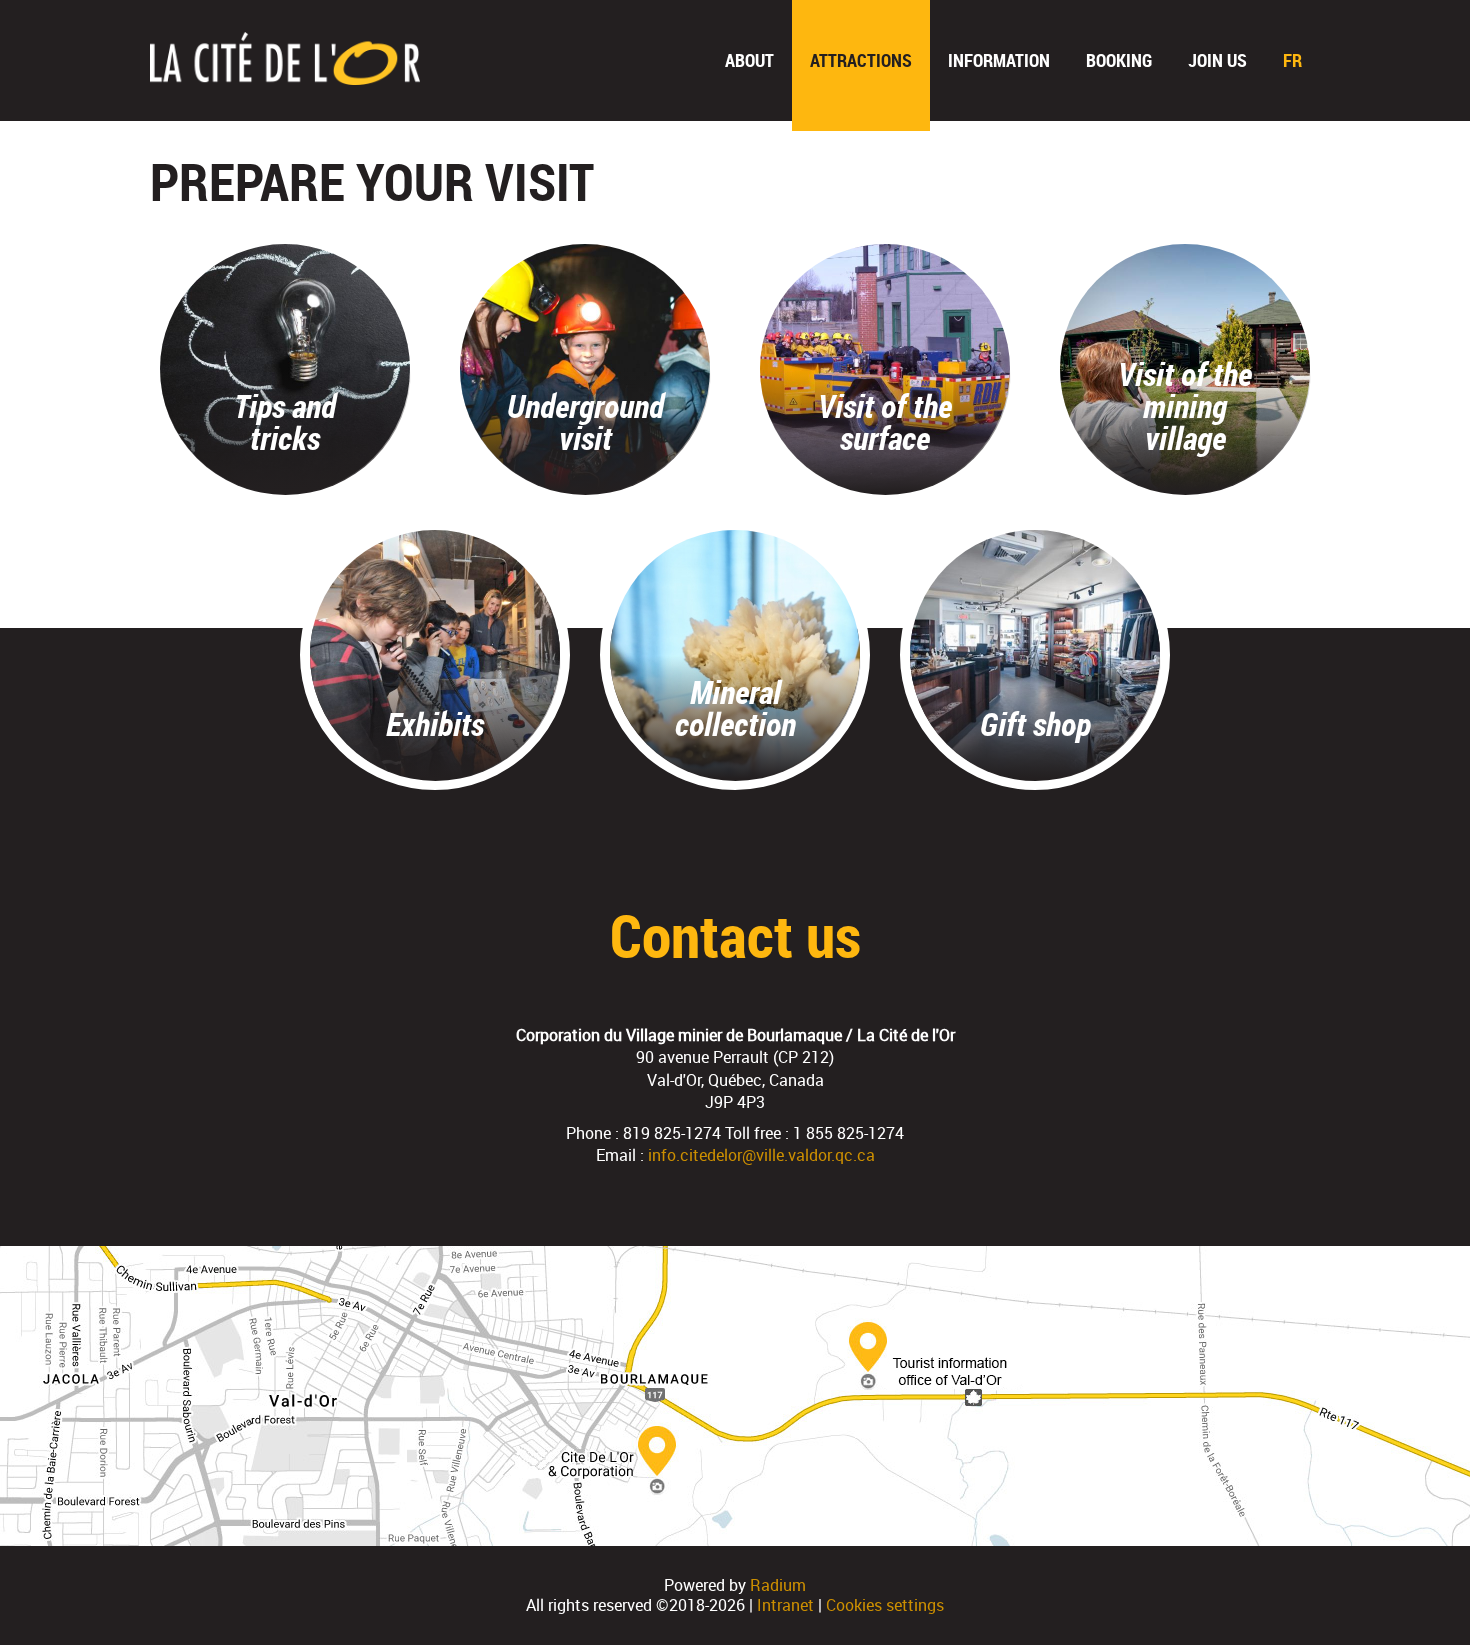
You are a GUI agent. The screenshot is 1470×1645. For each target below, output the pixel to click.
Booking (1119, 60)
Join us (1217, 60)
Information (999, 60)
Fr (1292, 60)
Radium (778, 1585)
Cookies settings (885, 1605)
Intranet (785, 1605)
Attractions (861, 60)
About (749, 60)
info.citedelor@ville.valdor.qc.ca (761, 1155)
